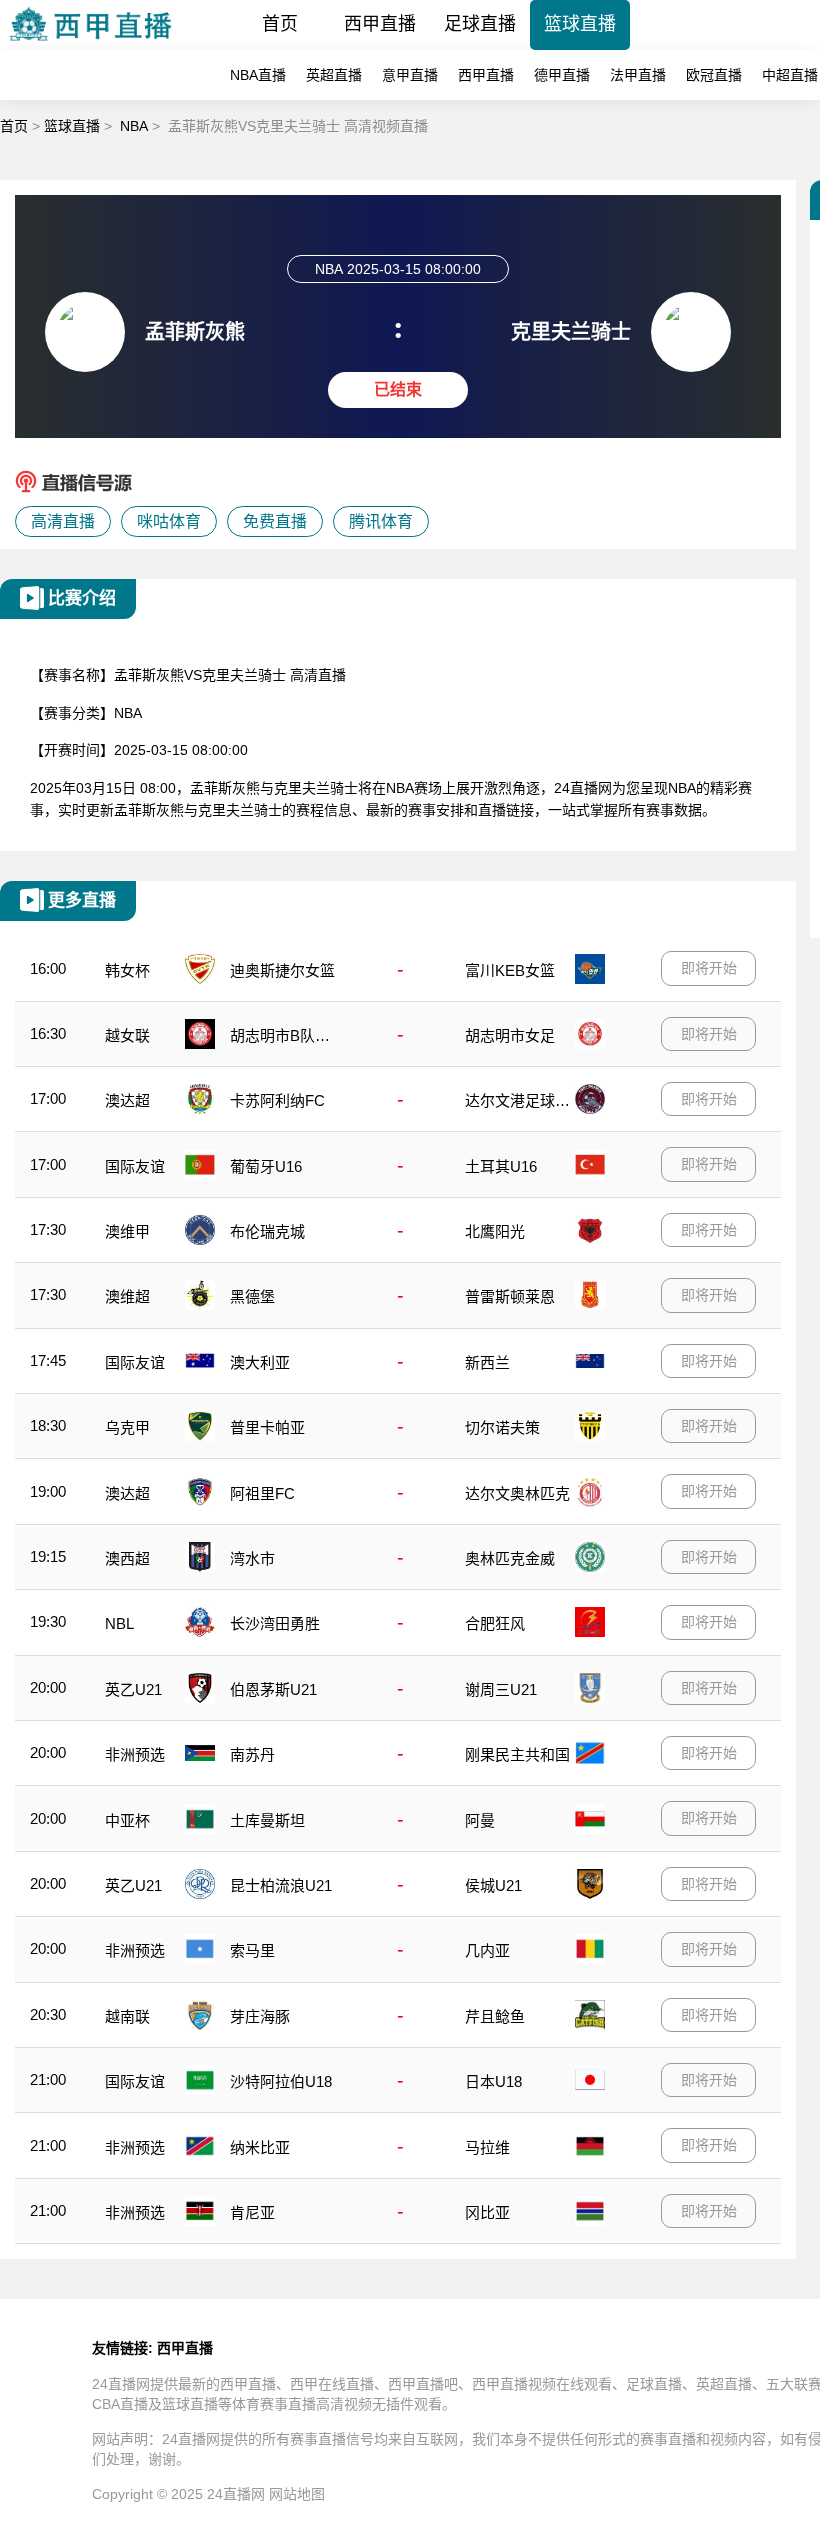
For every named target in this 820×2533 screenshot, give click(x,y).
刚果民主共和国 (517, 1754)
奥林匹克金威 (510, 1558)
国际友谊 (135, 1166)
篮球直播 (580, 24)
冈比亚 (487, 2212)
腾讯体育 (381, 521)
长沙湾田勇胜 (275, 1623)
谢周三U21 (501, 1689)
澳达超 (127, 1100)
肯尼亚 (252, 2212)
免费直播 (275, 521)
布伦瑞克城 (267, 1231)
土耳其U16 (501, 1166)
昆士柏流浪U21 (281, 1885)
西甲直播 (380, 24)
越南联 (127, 2016)
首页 (280, 24)
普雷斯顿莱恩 (510, 1296)
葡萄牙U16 (266, 1166)
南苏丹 (252, 1754)
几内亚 (487, 1950)
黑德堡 (252, 1296)
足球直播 (480, 24)
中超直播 (790, 75)
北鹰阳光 (495, 1231)
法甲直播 (638, 75)
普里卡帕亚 (267, 1427)
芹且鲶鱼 (495, 2016)
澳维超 (127, 1296)
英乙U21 (133, 1689)
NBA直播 (258, 75)
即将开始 (709, 968)
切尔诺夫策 (502, 1427)
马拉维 (487, 2147)
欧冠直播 (714, 75)
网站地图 (297, 2494)
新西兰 (487, 1362)
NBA (134, 126)
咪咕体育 (169, 521)
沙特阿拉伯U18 (281, 2081)
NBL (119, 1623)
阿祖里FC (262, 1493)
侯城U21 (493, 1885)
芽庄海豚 (260, 2016)
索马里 (252, 1950)
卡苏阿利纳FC (277, 1100)
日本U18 (493, 2081)
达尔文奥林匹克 (517, 1493)
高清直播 (63, 521)
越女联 (127, 1035)
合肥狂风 (495, 1623)
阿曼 (480, 1820)
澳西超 (127, 1558)
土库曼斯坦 (267, 1820)
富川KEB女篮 (510, 970)
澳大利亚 (260, 1362)
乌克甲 (127, 1427)
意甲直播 (410, 75)
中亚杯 (127, 1820)
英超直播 (334, 75)
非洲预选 (135, 1754)
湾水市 (252, 1558)
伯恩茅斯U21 (273, 1689)
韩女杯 (127, 970)
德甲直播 (562, 75)
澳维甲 (127, 1231)
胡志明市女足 (510, 1035)
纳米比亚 (260, 2147)
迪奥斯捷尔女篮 (282, 970)
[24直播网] (90, 44)
